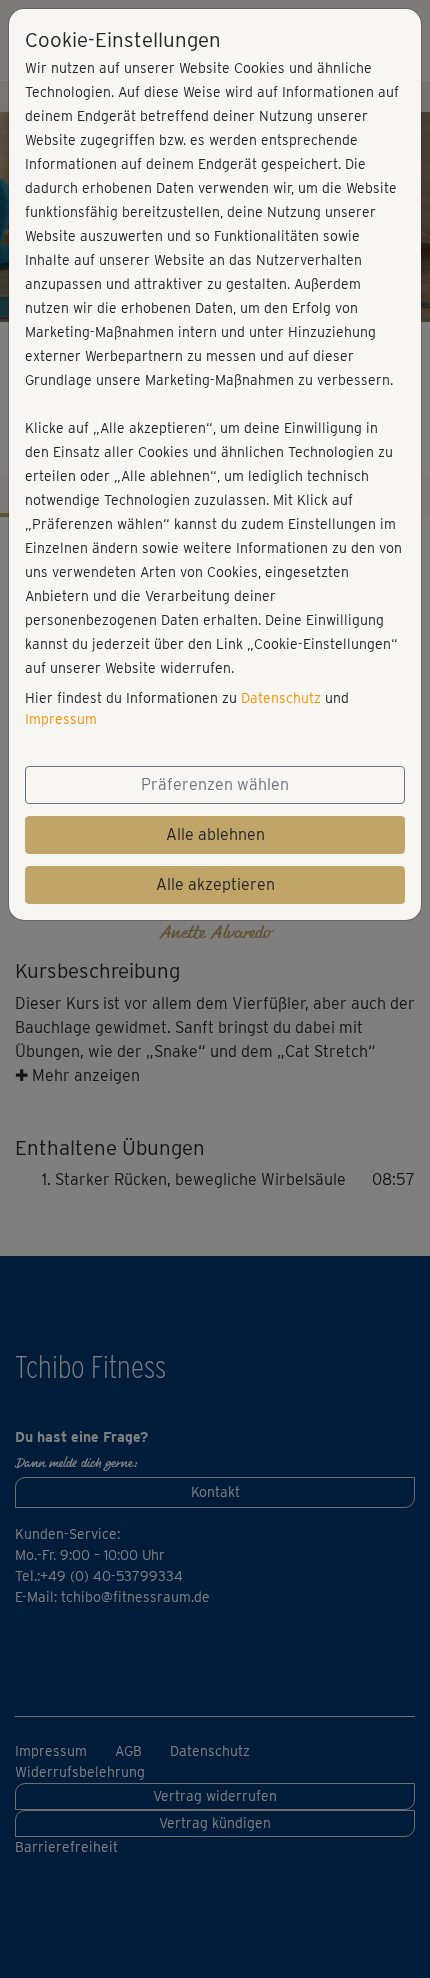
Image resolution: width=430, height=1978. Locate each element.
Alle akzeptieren (215, 884)
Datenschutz (281, 698)
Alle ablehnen (215, 834)
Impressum (61, 719)
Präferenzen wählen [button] (215, 784)
